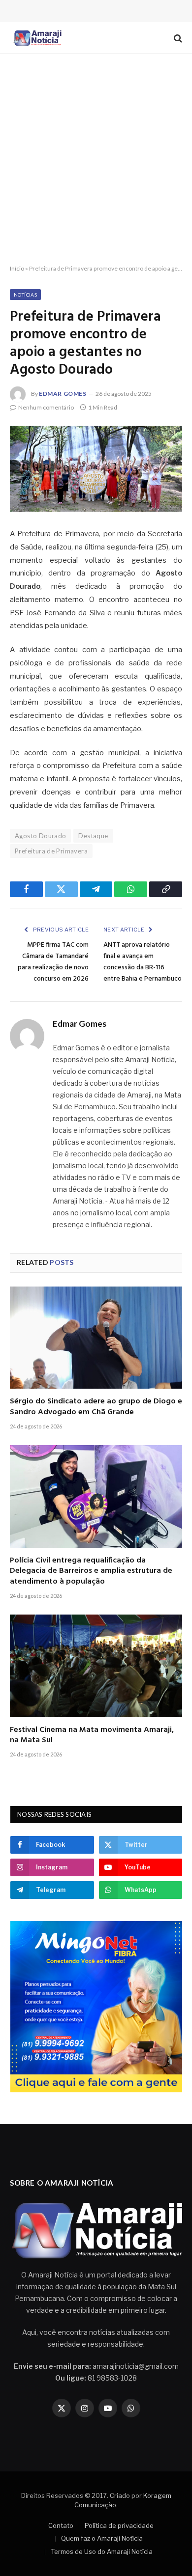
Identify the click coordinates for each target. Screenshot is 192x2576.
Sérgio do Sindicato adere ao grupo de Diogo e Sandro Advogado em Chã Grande (96, 1407)
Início (17, 268)
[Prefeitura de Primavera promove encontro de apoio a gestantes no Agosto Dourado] (96, 469)
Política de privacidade (119, 2525)
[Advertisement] (96, 160)
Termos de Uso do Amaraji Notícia (102, 2551)
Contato (61, 2525)
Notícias (25, 295)
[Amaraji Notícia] (36, 38)
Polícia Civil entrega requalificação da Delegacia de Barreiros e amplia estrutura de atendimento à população (91, 1571)
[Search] (177, 38)
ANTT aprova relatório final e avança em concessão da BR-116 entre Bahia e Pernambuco (143, 962)
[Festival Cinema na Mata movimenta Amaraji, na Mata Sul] (96, 1666)
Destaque (93, 836)
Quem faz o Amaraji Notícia (102, 2538)
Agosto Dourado (40, 836)
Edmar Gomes (63, 394)
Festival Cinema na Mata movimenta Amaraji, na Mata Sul (92, 1735)
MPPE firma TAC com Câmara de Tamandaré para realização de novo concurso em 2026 (53, 962)
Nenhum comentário (46, 407)
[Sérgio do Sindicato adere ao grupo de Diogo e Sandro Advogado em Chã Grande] (96, 1338)
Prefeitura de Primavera (51, 851)
